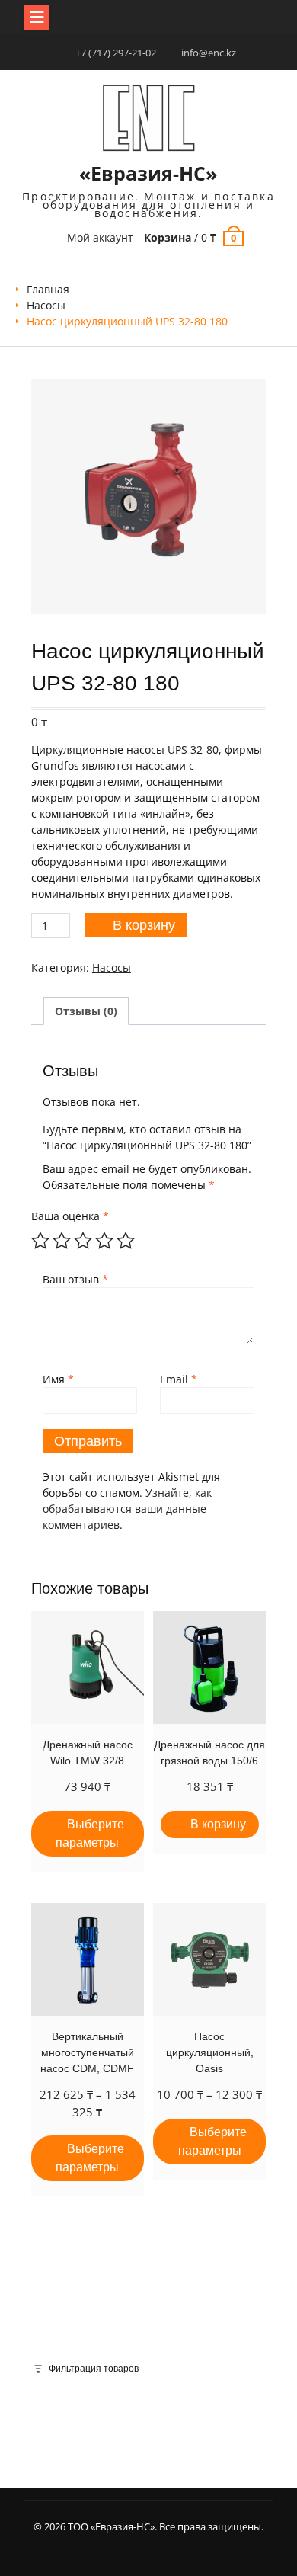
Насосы (46, 305)
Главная (48, 289)
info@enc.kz (209, 53)
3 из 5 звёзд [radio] (83, 1241)
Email (179, 1379)
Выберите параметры (90, 1833)
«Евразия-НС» (148, 173)
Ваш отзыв (75, 1279)
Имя (58, 1379)
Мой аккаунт (100, 237)
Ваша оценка (70, 1216)
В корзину (144, 925)
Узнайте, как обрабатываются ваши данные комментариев (127, 1509)
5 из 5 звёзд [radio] (126, 1241)
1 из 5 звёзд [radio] (40, 1241)
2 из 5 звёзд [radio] (62, 1241)
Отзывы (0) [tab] (86, 1011)
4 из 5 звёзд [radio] (104, 1241)
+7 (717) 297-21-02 (116, 53)
